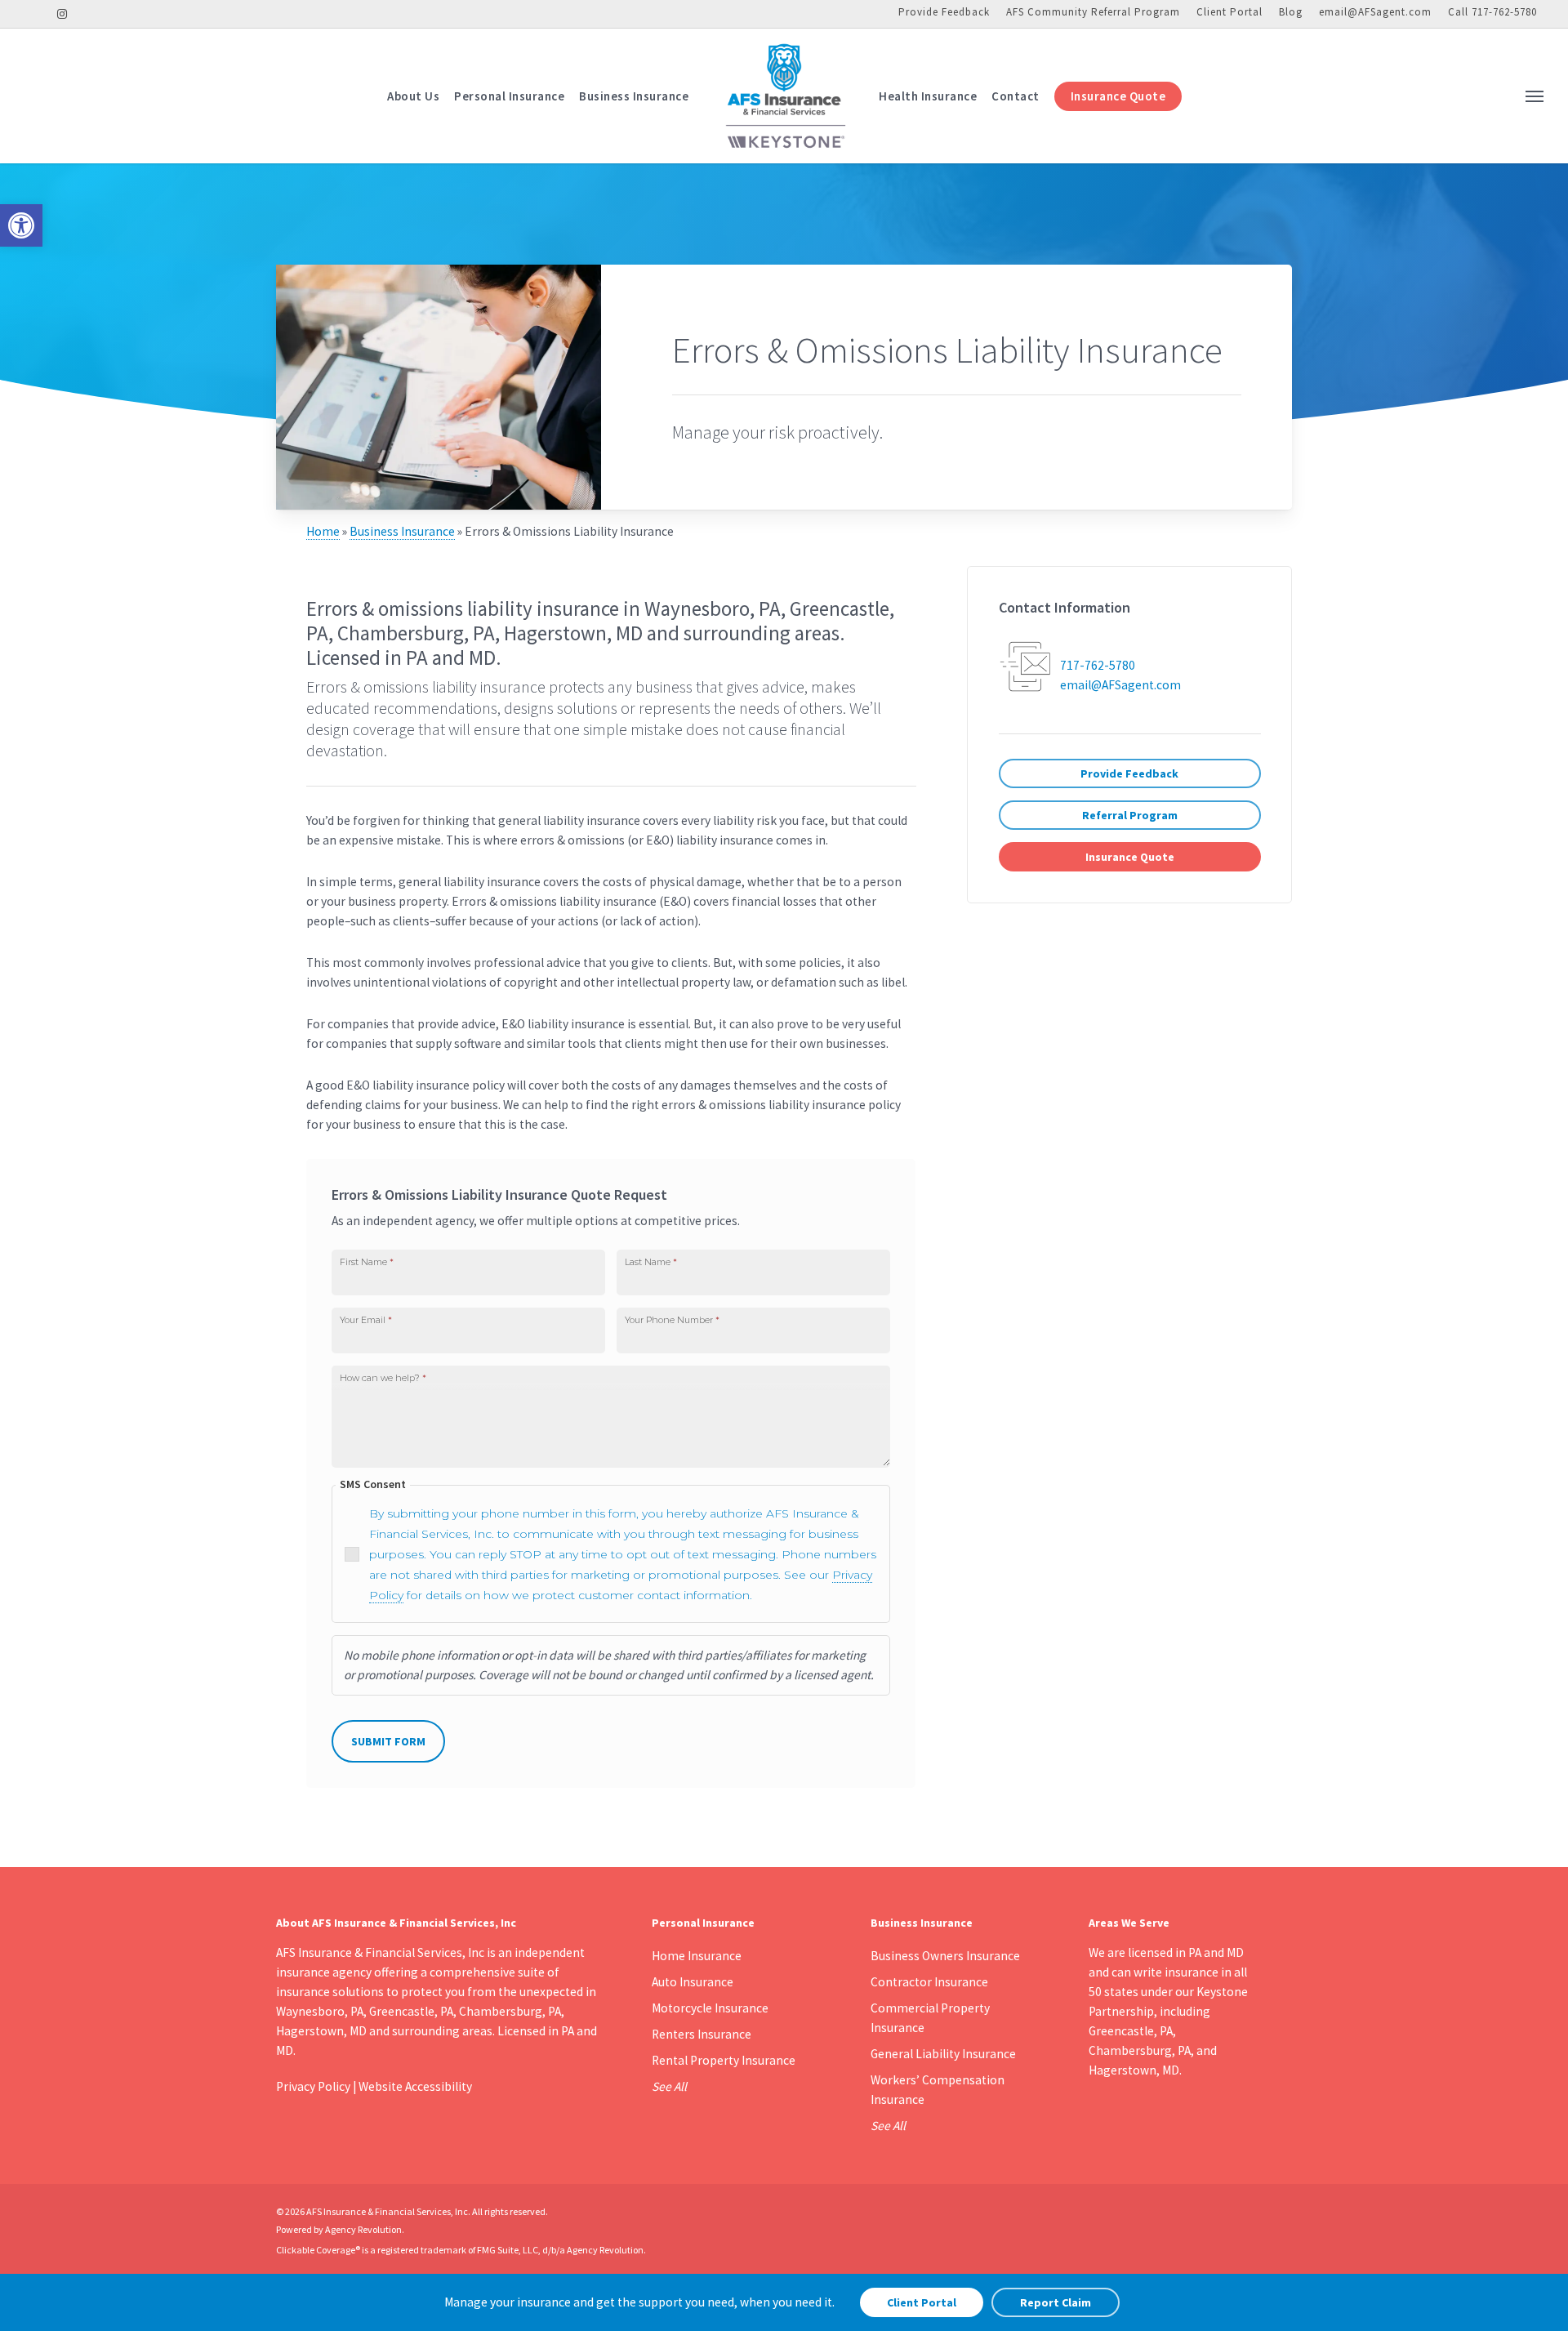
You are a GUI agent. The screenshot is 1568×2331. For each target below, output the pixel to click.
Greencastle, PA (1131, 2031)
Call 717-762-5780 (1492, 12)
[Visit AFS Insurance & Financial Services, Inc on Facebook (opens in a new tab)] (36, 13)
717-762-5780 (1098, 665)
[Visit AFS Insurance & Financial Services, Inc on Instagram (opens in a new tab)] (62, 13)
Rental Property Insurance (724, 2060)
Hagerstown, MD (1134, 2070)
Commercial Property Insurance (930, 2018)
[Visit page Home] (784, 96)
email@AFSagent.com (1375, 12)
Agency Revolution (363, 2229)
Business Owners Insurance (945, 1956)
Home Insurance (697, 1956)
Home (323, 531)
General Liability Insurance (943, 2054)
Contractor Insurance (929, 1982)
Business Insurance (402, 531)
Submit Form (388, 1741)
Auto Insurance (693, 1982)
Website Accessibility (415, 2086)
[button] (21, 225)
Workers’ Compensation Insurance (938, 2090)
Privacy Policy (313, 2086)
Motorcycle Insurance (710, 2008)
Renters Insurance (702, 2034)
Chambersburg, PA (1140, 2050)
